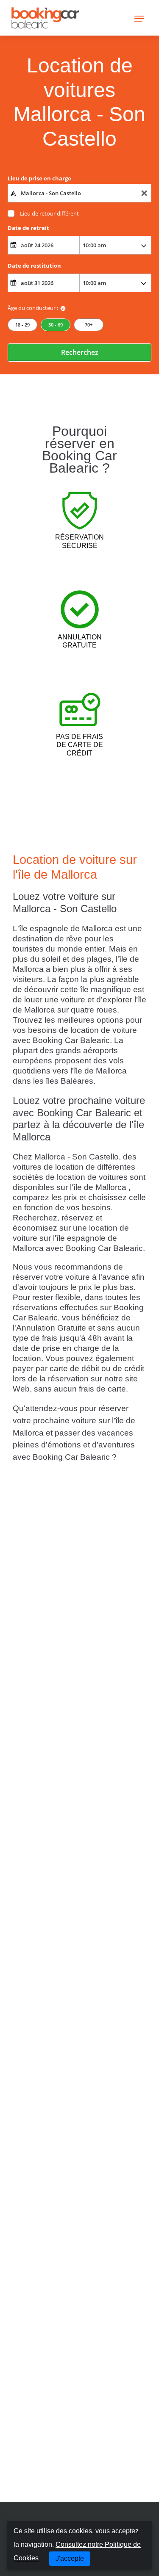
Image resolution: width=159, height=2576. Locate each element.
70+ (89, 325)
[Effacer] (144, 193)
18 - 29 (22, 325)
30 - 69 (56, 325)
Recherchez (80, 352)
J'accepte (70, 2558)
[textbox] (79, 193)
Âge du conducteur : (33, 308)
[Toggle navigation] (139, 18)
